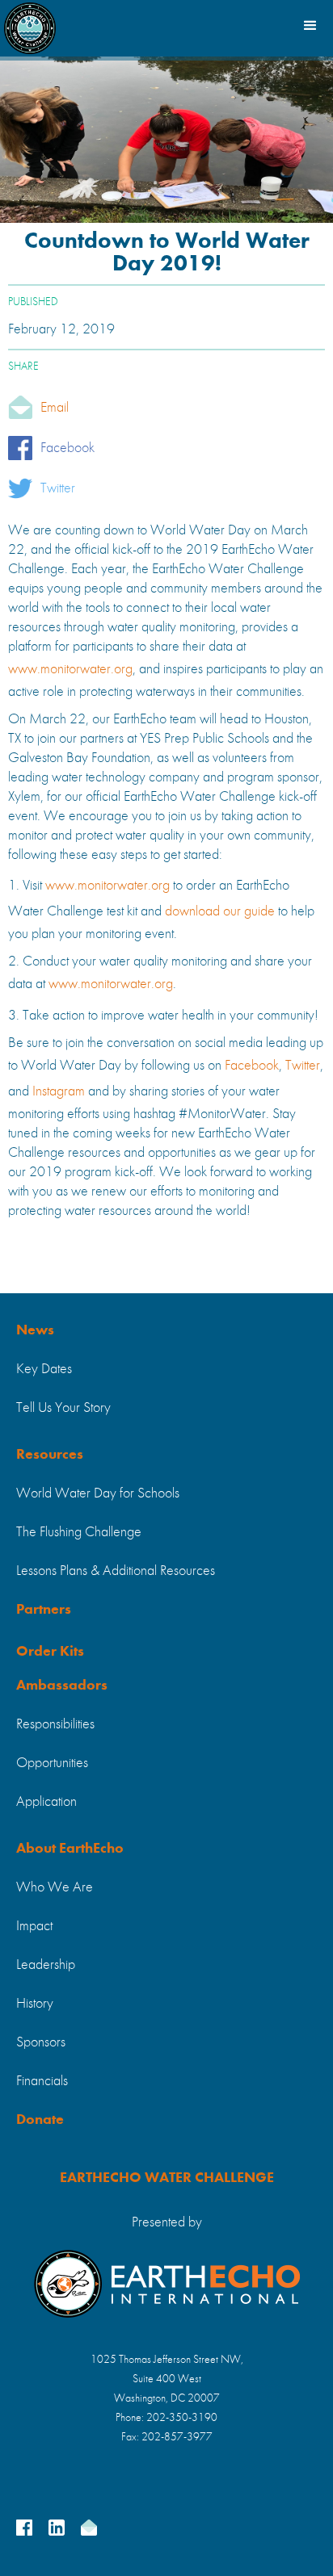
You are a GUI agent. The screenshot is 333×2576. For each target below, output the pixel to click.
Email (55, 408)
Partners (44, 1610)
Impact (34, 1926)
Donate (40, 2120)
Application (46, 1802)
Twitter (58, 488)
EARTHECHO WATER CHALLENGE (167, 2178)
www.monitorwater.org (70, 669)
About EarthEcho (70, 1849)
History (35, 2004)
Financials (42, 2081)
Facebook (67, 448)
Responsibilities (55, 1724)
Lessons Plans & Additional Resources (116, 1571)
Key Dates (44, 1369)
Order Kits (50, 1652)
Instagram (60, 1091)
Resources (50, 1455)
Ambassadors (62, 1686)
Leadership (46, 1965)
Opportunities (52, 1763)
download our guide (218, 911)
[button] (309, 24)
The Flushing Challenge (79, 1532)
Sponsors (41, 2042)
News (35, 1330)
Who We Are (55, 1887)
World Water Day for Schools (98, 1493)
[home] (30, 24)
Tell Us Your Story (63, 1408)
